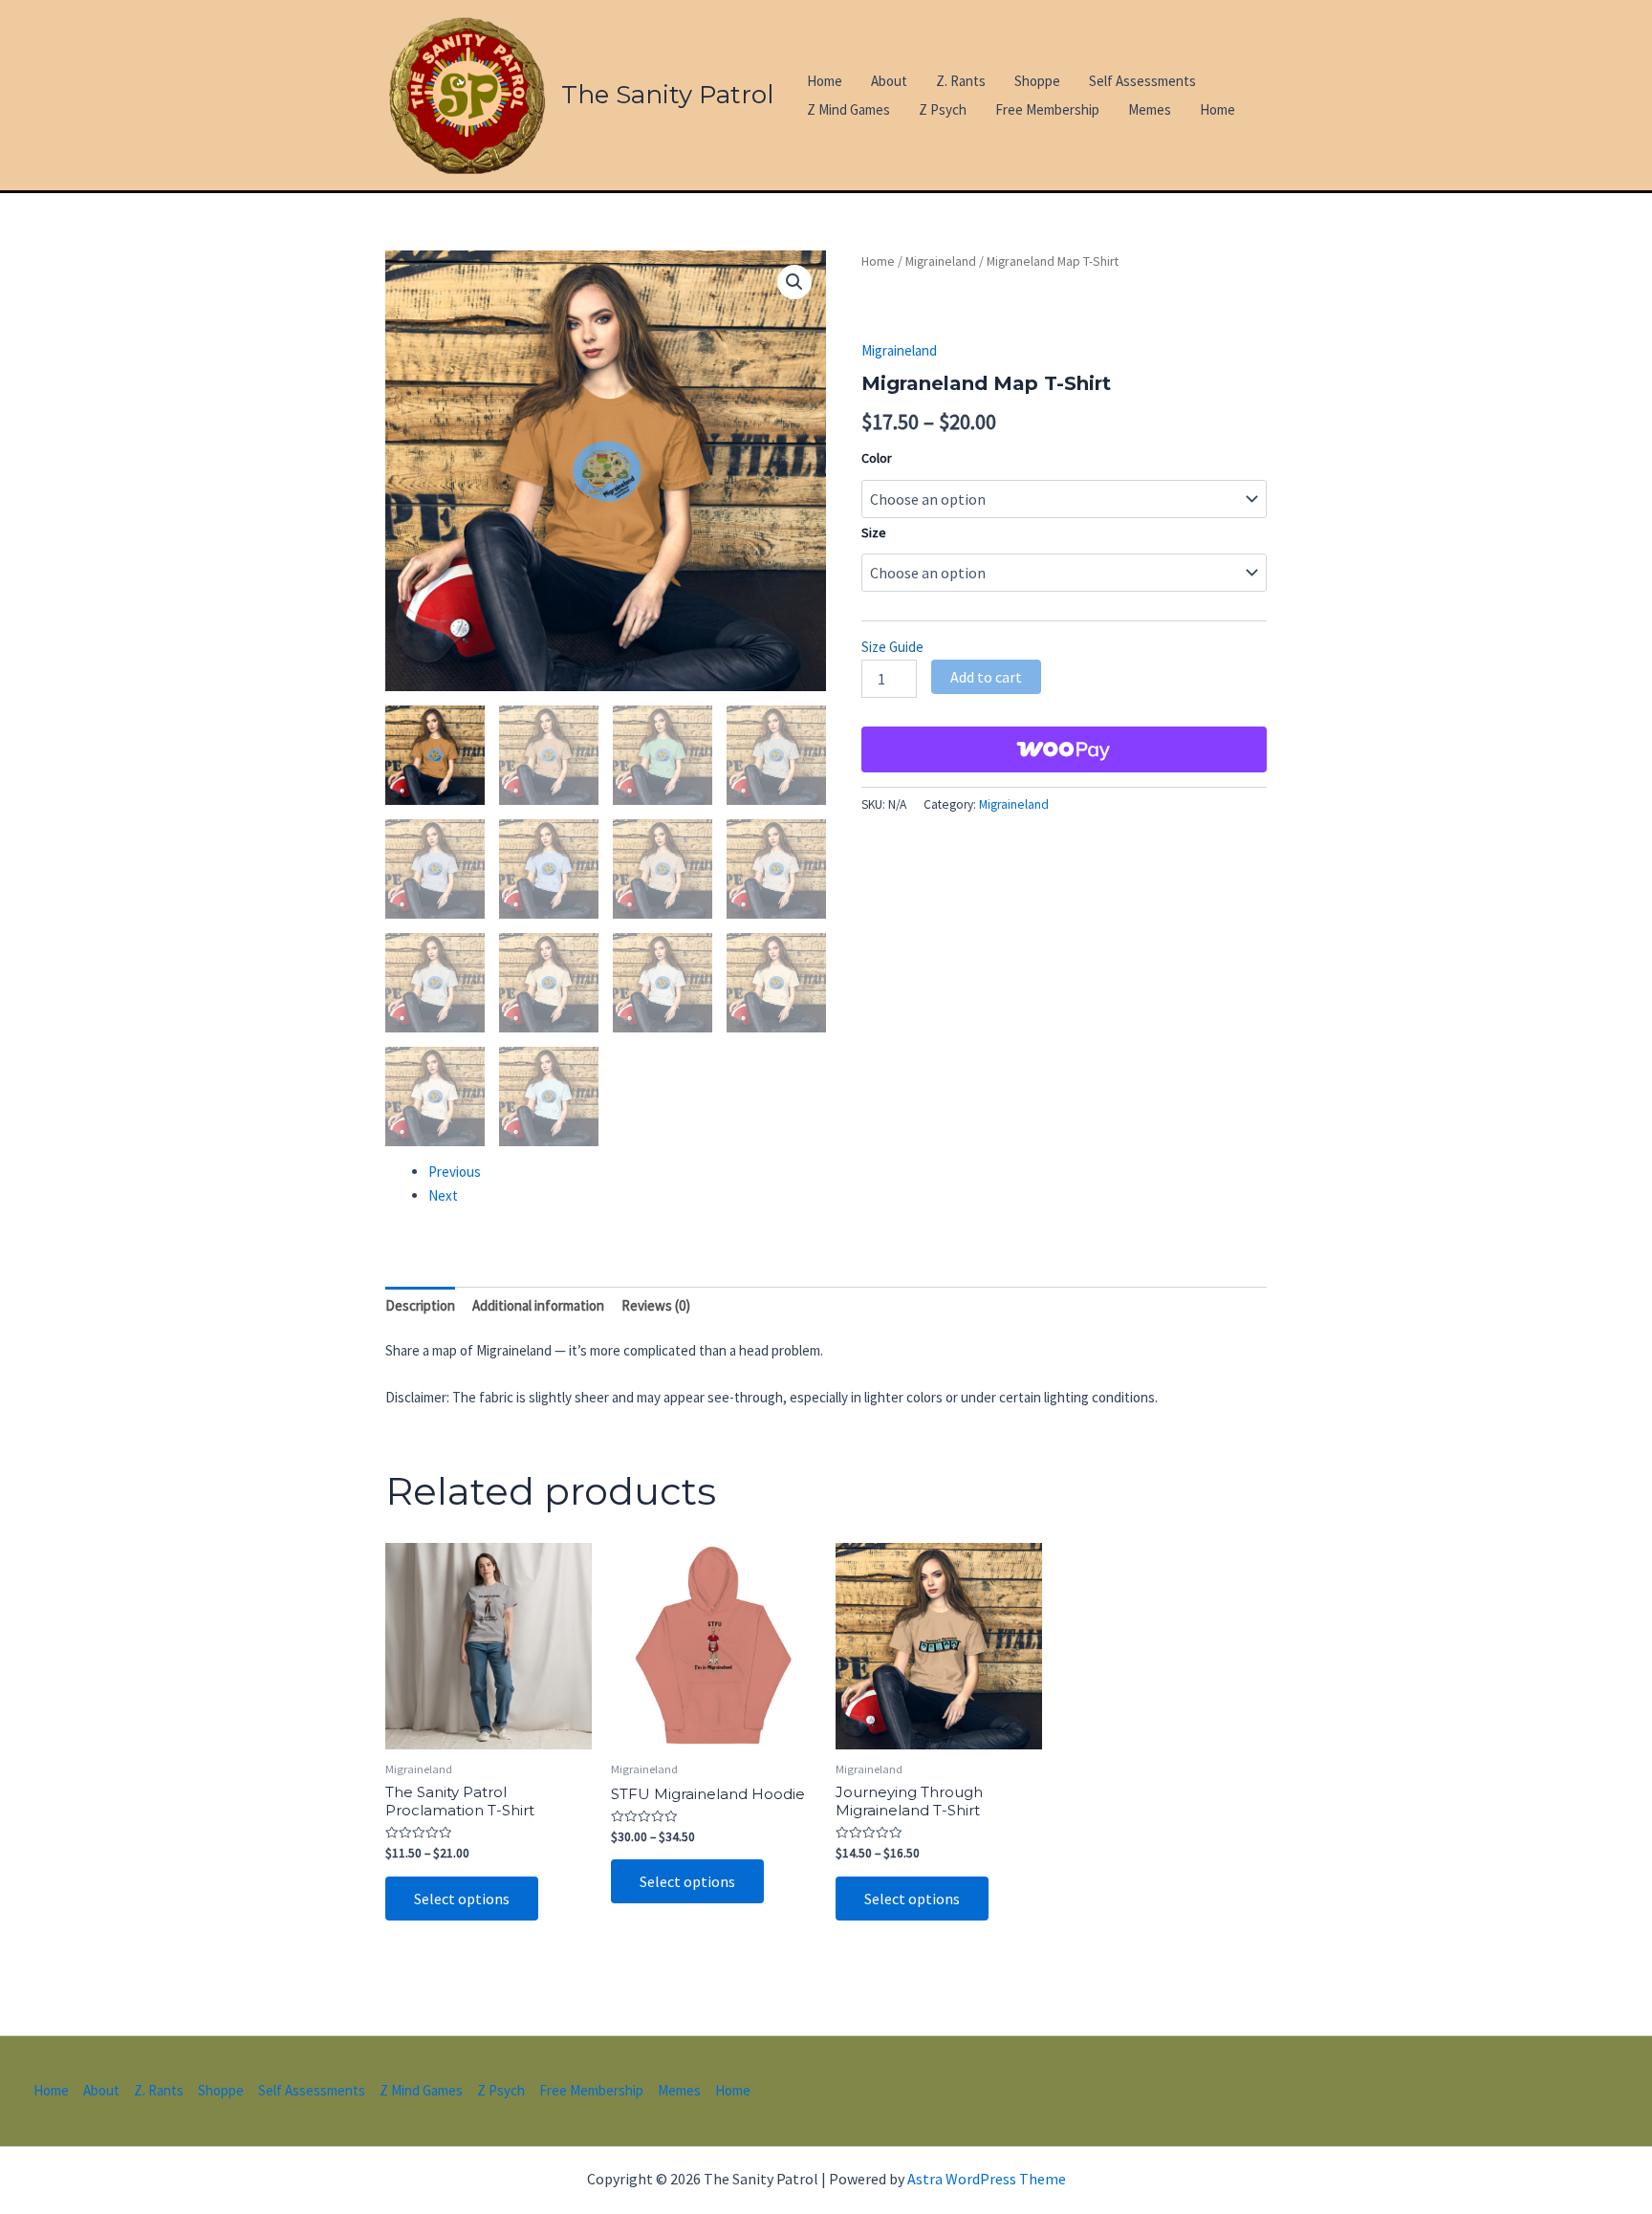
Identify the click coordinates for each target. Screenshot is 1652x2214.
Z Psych (943, 109)
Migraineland (941, 261)
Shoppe (1037, 81)
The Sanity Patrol (667, 95)
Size (874, 532)
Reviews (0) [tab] (656, 1305)
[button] (794, 282)
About (889, 81)
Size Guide (892, 647)
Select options (462, 1899)
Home (825, 81)
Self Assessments (1142, 81)
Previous (455, 1172)
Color (877, 458)
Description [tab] (420, 1305)
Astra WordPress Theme (987, 2179)
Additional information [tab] (538, 1305)
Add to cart (986, 677)
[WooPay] (1064, 749)
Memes (1150, 109)
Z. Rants (961, 81)
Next (443, 1195)
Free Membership (1047, 109)
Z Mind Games (848, 109)
